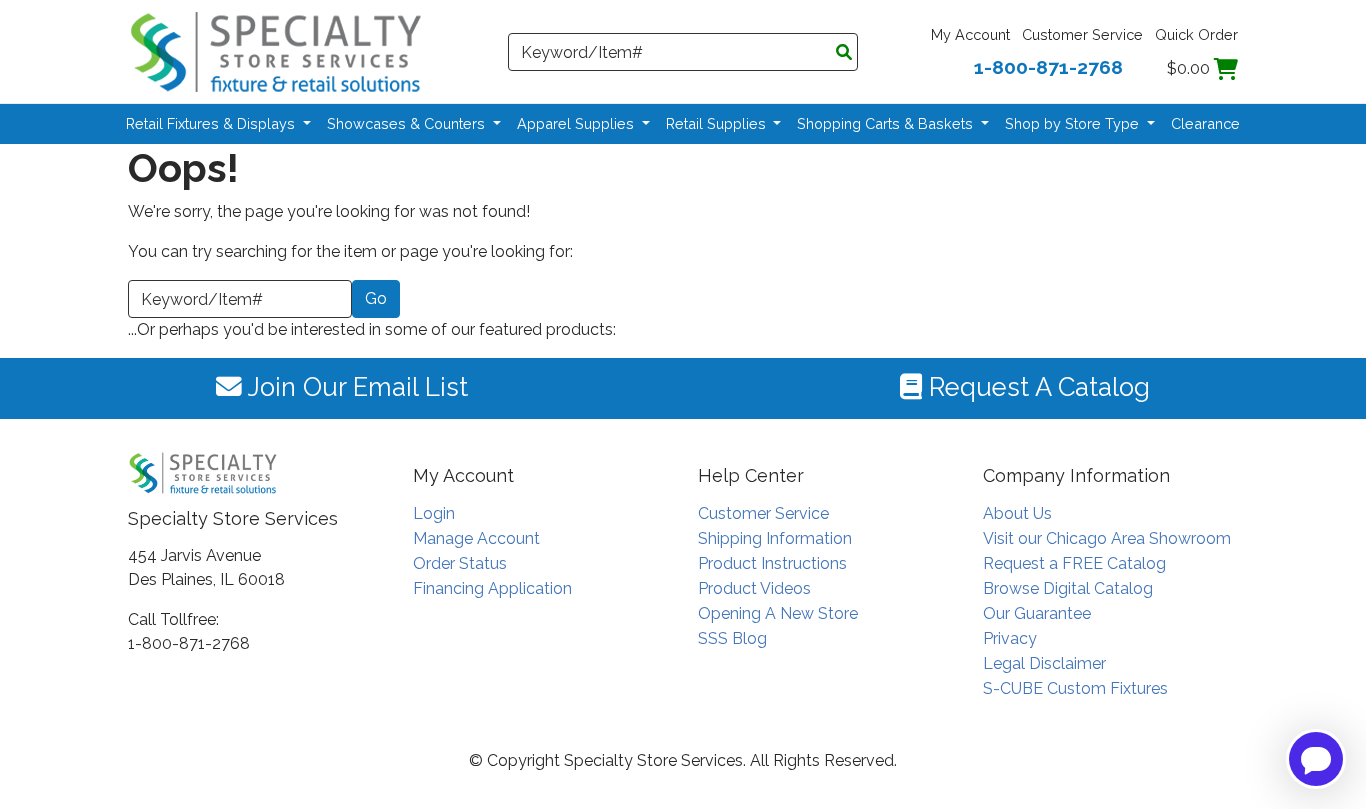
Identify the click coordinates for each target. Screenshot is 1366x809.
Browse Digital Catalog (1068, 588)
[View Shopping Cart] (1226, 68)
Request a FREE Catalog (1074, 563)
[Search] (844, 53)
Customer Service (1082, 34)
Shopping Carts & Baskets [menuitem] (887, 123)
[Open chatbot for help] (1316, 759)
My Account (970, 34)
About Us (1017, 513)
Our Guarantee (1037, 613)
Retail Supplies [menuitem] (718, 123)
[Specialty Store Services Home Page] (276, 50)
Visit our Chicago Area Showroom (1107, 538)
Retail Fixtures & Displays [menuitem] (212, 123)
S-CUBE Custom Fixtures (1075, 688)
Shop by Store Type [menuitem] (1074, 123)
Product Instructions (772, 563)
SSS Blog (732, 638)
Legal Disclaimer (1044, 663)
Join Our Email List (355, 387)
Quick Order (1196, 34)
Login (434, 513)
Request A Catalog (1036, 387)
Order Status (460, 563)
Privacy (1010, 638)
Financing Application (492, 588)
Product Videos (754, 588)
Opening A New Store (778, 613)
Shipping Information (775, 538)
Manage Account (476, 538)
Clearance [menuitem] (1205, 123)
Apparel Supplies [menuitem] (577, 123)
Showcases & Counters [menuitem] (408, 123)
